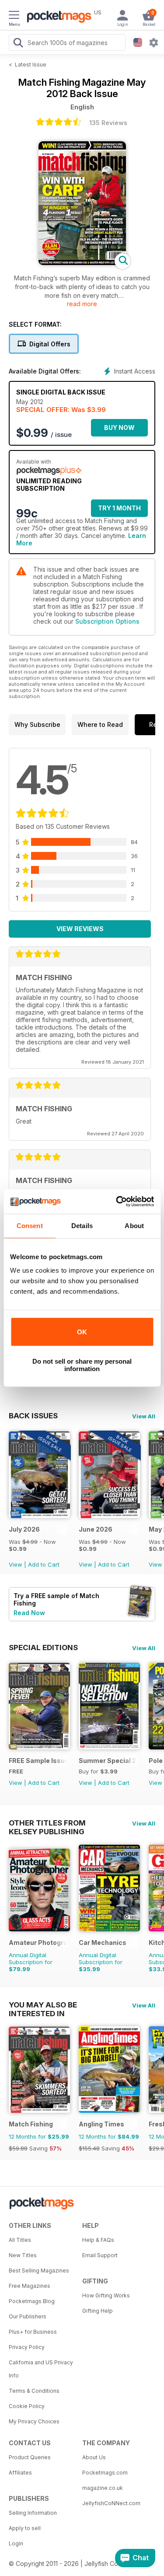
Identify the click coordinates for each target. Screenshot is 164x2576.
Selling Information (33, 2513)
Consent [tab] (30, 1226)
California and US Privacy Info (41, 2369)
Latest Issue (31, 65)
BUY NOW (119, 428)
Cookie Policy (27, 2406)
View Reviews (80, 929)
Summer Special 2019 (108, 1761)
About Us (94, 2457)
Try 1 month (119, 508)
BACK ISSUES (33, 1416)
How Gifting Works (106, 2295)
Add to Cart (44, 1564)
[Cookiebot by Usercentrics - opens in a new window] (117, 1201)
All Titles (20, 2240)
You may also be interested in (43, 2005)
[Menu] (14, 16)
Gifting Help (98, 2311)
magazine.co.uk (103, 2488)
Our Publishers (28, 2316)
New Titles (23, 2255)
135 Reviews (108, 123)
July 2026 (24, 1529)
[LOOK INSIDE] (82, 263)
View (16, 1564)
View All (144, 1416)
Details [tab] (82, 1226)
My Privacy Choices (34, 2421)
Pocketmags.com (105, 2473)
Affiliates (20, 2473)
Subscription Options (107, 621)
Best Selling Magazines (39, 2271)
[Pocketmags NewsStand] (57, 17)
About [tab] (134, 1226)
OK (82, 1332)
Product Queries (30, 2457)
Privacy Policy (27, 2347)
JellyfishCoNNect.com (111, 2503)
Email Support (100, 2255)
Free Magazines (30, 2286)
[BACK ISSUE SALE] (39, 1516)
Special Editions (43, 1648)
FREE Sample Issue (38, 1761)
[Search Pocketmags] (18, 44)
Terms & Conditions (34, 2391)
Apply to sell (25, 2528)
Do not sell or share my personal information (82, 1365)
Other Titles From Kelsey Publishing (47, 1823)
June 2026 (96, 1529)
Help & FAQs (98, 2240)
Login (16, 2543)
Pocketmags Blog (32, 2301)
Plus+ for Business (33, 2332)
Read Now (29, 1613)
